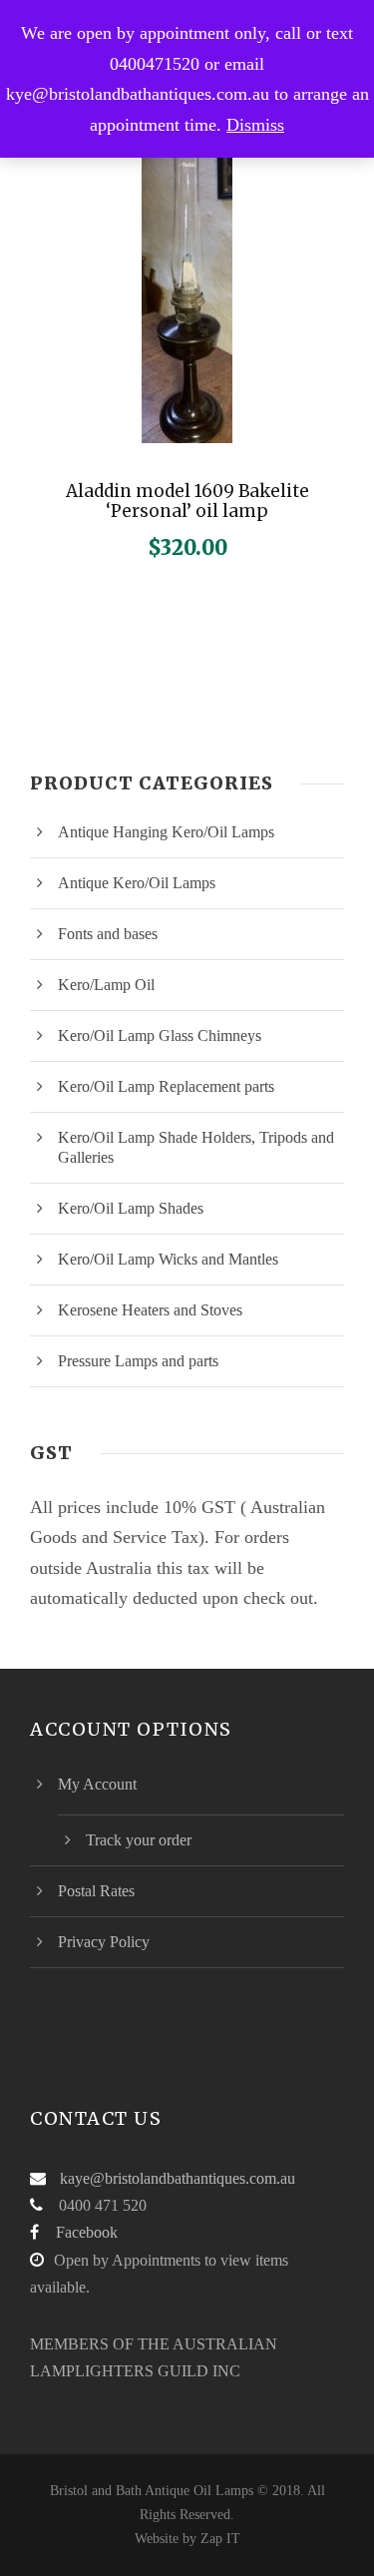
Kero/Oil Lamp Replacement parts (166, 1086)
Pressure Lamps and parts (138, 1361)
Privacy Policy (104, 1942)
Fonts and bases (108, 934)
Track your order (139, 1840)
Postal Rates (96, 1891)
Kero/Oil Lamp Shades (131, 1208)
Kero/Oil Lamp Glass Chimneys (160, 1035)
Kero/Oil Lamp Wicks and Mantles (168, 1259)
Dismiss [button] (255, 125)
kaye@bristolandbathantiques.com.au (178, 2178)
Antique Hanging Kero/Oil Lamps (166, 832)
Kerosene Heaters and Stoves (150, 1310)
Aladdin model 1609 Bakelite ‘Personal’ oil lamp (187, 501)
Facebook (87, 2232)
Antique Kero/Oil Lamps (137, 883)
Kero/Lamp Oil (106, 985)
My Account (97, 1784)
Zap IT (220, 2539)
